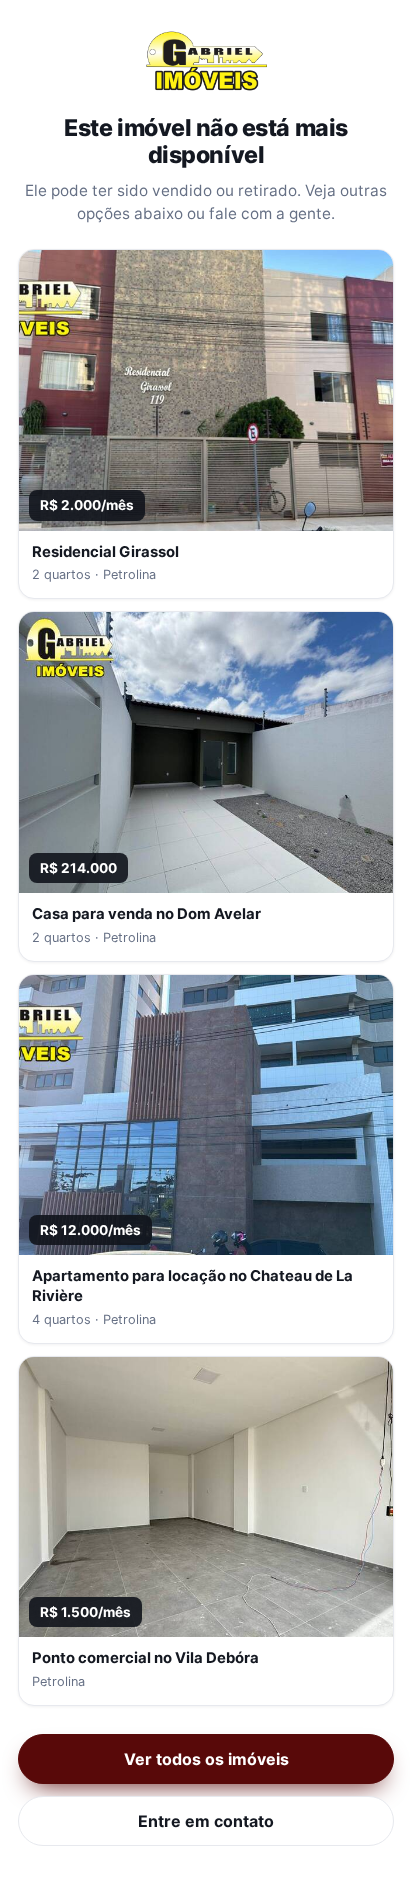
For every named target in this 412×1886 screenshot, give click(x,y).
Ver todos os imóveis (206, 1759)
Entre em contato (206, 1821)
